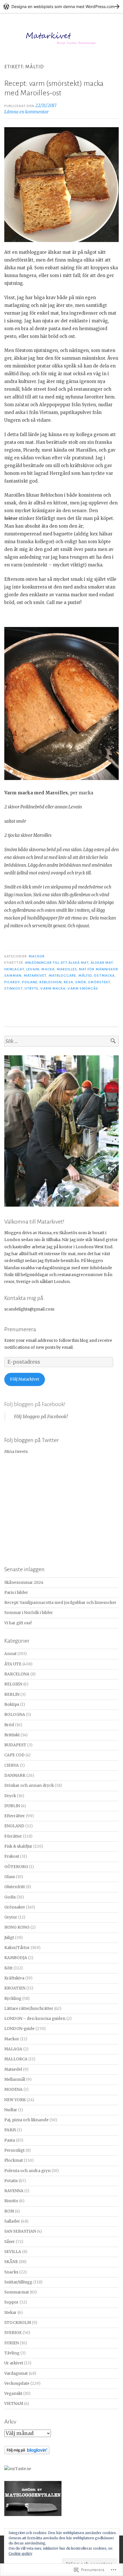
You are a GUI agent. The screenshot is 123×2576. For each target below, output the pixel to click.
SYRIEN (12, 2343)
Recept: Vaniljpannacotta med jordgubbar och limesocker (60, 1603)
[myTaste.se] (18, 2469)
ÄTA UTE (13, 1664)
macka (48, 969)
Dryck (10, 1796)
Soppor (11, 2302)
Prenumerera (20, 1329)
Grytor (11, 1917)
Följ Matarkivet (25, 1379)
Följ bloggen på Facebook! (35, 1404)
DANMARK (15, 1775)
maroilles (67, 969)
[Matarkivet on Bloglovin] (27, 2453)
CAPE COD (14, 1755)
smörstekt (99, 982)
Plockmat (14, 2160)
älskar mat (102, 963)
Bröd (9, 1725)
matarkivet (35, 976)
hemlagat (14, 969)
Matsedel (13, 2069)
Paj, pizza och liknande (26, 2120)
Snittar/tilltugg (18, 2282)
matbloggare (63, 976)
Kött (8, 1968)
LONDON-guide (19, 2029)
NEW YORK (15, 2100)
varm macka (53, 988)
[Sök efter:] (61, 1041)
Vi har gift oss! (18, 1623)
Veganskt (13, 2394)
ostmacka (104, 976)
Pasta (10, 2140)
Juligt (9, 1938)
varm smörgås (83, 988)
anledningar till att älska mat (57, 963)
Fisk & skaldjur (18, 1846)
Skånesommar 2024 (24, 1583)
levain (33, 969)
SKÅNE (11, 2262)
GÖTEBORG (16, 1867)
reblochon (51, 982)
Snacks (11, 2272)
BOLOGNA (15, 1715)
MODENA (13, 2090)
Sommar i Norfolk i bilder (29, 1613)
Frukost (12, 1856)
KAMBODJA (16, 1958)
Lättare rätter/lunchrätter (29, 2009)
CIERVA (12, 1765)
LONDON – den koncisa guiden (35, 2019)
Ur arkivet (14, 2363)
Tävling (12, 2353)
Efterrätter (15, 1816)
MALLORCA (16, 2059)
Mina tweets (16, 1452)
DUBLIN (12, 1806)
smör (81, 982)
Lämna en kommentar (26, 112)
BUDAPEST (15, 1745)
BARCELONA (17, 1674)
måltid (85, 976)
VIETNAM (14, 2404)
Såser (10, 2242)
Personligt (14, 2150)
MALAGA (13, 2049)
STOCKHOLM (18, 2323)
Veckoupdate (17, 2384)
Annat (10, 1654)
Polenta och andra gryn (27, 2171)
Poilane (30, 982)
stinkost (13, 988)
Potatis (11, 2181)
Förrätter (13, 1836)
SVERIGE (13, 2333)
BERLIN (12, 1695)
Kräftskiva (14, 1978)
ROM (9, 2211)
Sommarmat (17, 2292)
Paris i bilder (16, 1593)
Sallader (12, 2221)
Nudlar (11, 2110)
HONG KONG (17, 1927)
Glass (10, 1877)
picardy (12, 982)
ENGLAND (14, 1826)
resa (68, 982)
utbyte (31, 988)
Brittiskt (12, 1735)
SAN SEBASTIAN (20, 2231)
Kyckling (13, 1999)
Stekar (10, 2313)
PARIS (10, 2130)
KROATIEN (15, 1988)
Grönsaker (15, 1907)
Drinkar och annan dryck (29, 1786)
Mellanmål (15, 2079)
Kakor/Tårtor (17, 1948)
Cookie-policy (20, 2553)
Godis (10, 1897)
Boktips (12, 1705)
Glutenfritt (15, 1887)
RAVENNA (14, 2191)
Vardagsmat (16, 2373)
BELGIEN (13, 1684)
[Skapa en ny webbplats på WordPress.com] (61, 6)
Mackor (36, 956)
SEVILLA (13, 2252)
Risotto (11, 2201)
